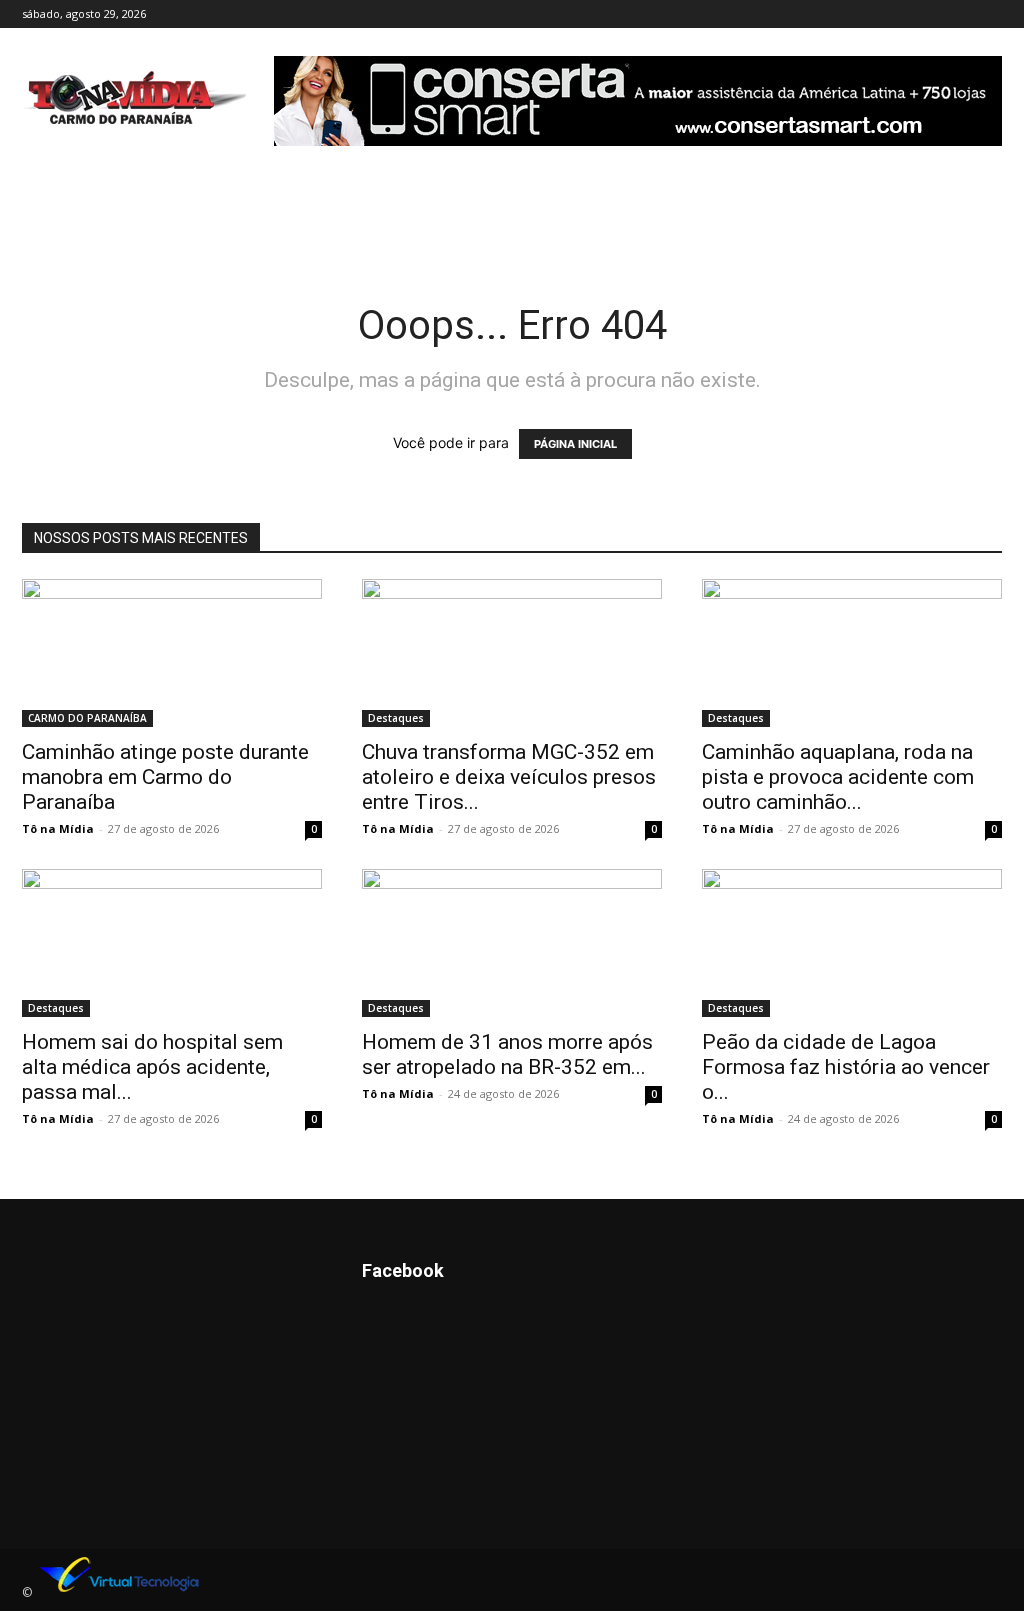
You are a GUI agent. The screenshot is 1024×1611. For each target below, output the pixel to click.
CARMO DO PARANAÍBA (87, 718)
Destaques (396, 718)
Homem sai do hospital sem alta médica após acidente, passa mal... (152, 1067)
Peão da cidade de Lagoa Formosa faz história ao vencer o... (846, 1067)
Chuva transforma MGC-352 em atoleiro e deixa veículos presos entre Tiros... (509, 777)
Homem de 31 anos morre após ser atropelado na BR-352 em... (507, 1054)
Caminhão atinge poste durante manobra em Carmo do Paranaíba (165, 777)
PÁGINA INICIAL (575, 444)
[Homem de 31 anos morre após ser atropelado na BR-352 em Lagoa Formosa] (512, 943)
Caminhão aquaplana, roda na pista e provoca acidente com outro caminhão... (838, 777)
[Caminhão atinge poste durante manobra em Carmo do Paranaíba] (172, 653)
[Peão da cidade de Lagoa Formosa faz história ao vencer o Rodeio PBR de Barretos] (852, 943)
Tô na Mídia (58, 828)
